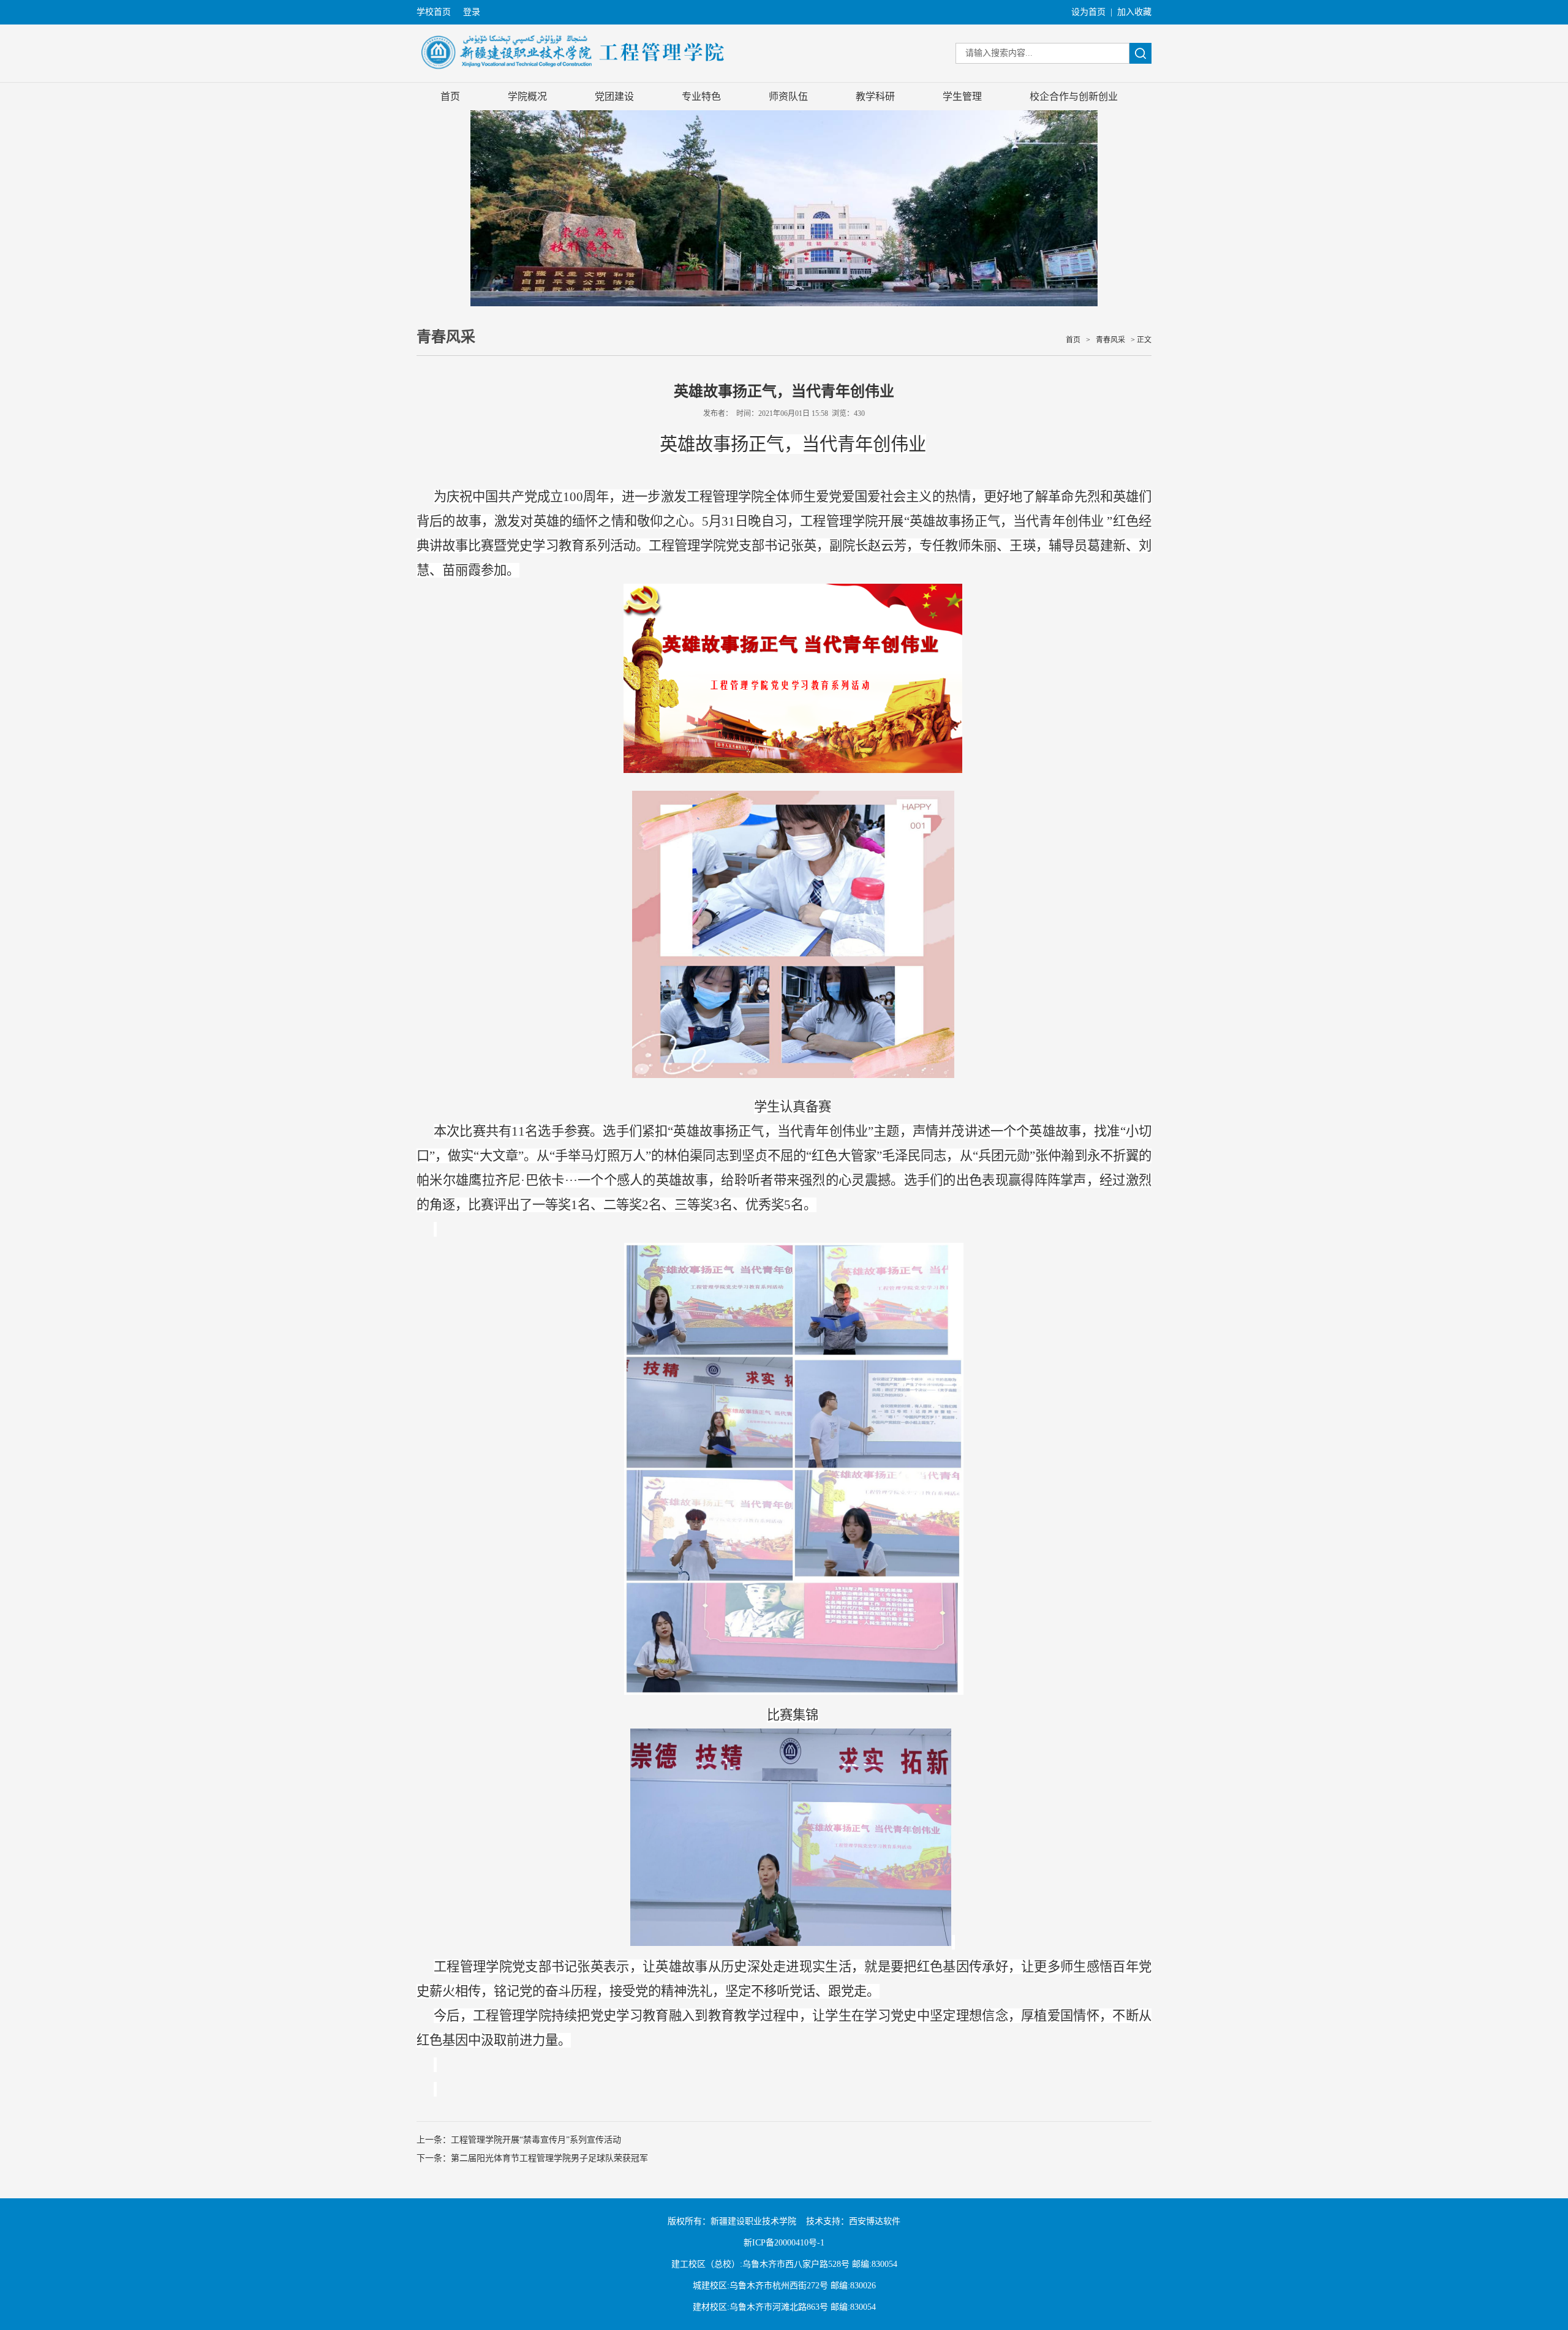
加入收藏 (1134, 12)
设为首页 (1088, 12)
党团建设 (614, 96)
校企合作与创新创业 (1074, 96)
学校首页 (434, 12)
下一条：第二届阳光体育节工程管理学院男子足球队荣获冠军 (532, 2158)
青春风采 (1110, 340)
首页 (450, 96)
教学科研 (875, 96)
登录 (472, 12)
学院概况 (527, 96)
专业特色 (701, 96)
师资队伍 (788, 96)
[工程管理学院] (574, 77)
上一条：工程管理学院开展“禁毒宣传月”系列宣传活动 (519, 2140)
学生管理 (962, 96)
